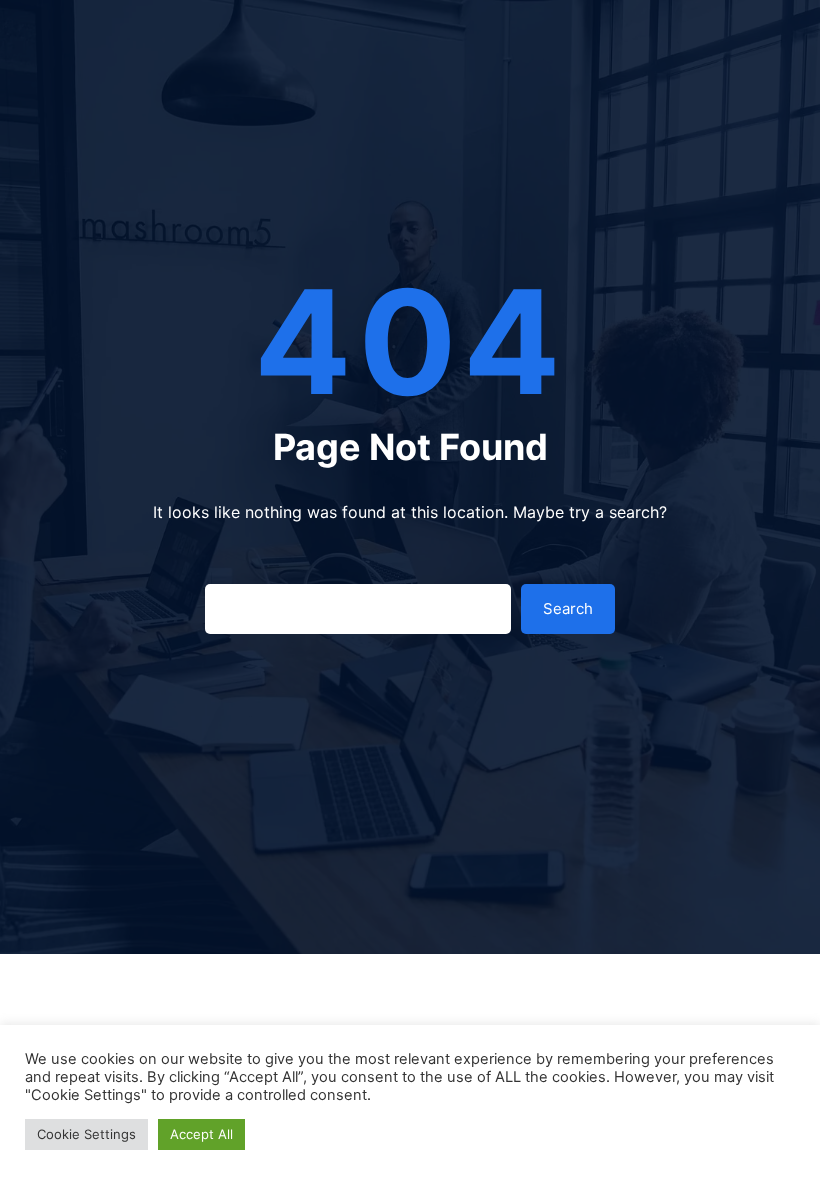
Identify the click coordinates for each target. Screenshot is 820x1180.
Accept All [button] (201, 1134)
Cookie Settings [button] (86, 1134)
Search (568, 608)
